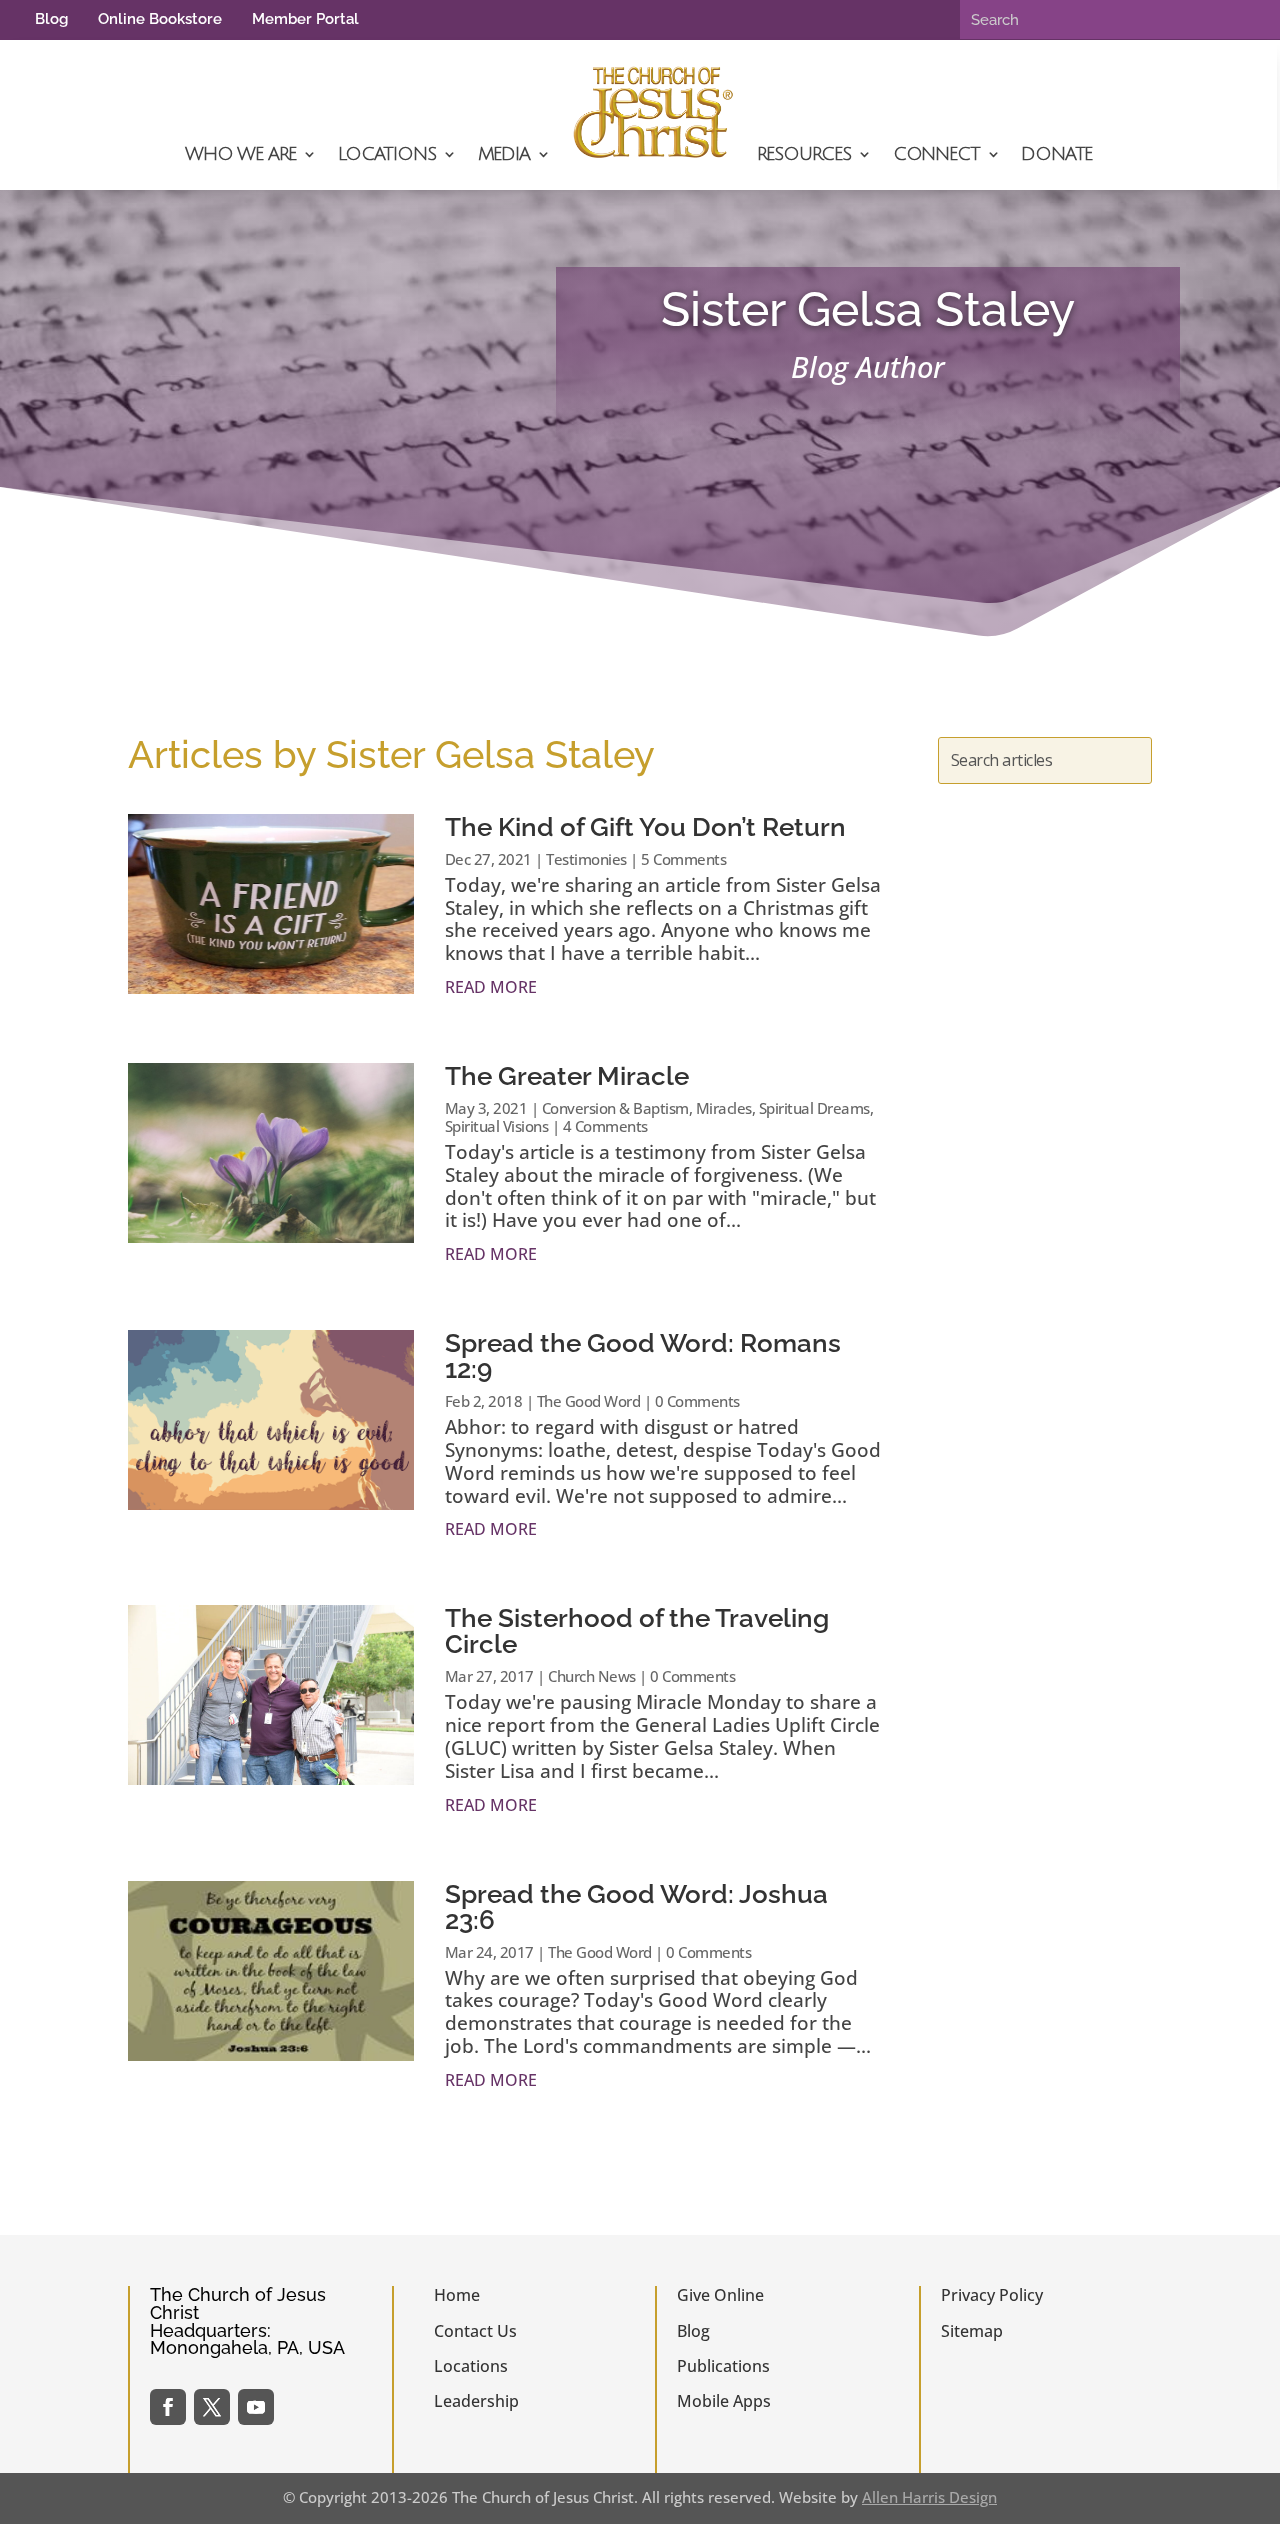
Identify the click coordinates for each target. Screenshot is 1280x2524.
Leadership (476, 2401)
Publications (723, 2366)
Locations (386, 154)
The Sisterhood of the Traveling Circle (637, 1631)
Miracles (724, 1108)
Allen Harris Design (929, 2497)
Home (457, 2295)
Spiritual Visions (497, 1126)
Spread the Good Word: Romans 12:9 (643, 1356)
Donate (1056, 154)
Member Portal (305, 19)
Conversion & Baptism (615, 1108)
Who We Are (240, 154)
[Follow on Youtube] (256, 2407)
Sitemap (972, 2331)
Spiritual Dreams (814, 1108)
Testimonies (586, 859)
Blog (51, 19)
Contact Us (475, 2331)
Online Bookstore (160, 19)
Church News (592, 1676)
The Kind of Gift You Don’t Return (645, 827)
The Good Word (589, 1401)
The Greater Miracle (567, 1076)
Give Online (720, 2295)
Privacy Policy (992, 2295)
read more (491, 987)
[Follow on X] (212, 2407)
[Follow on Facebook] (168, 2407)
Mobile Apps (724, 2401)
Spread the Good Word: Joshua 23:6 (636, 1907)
